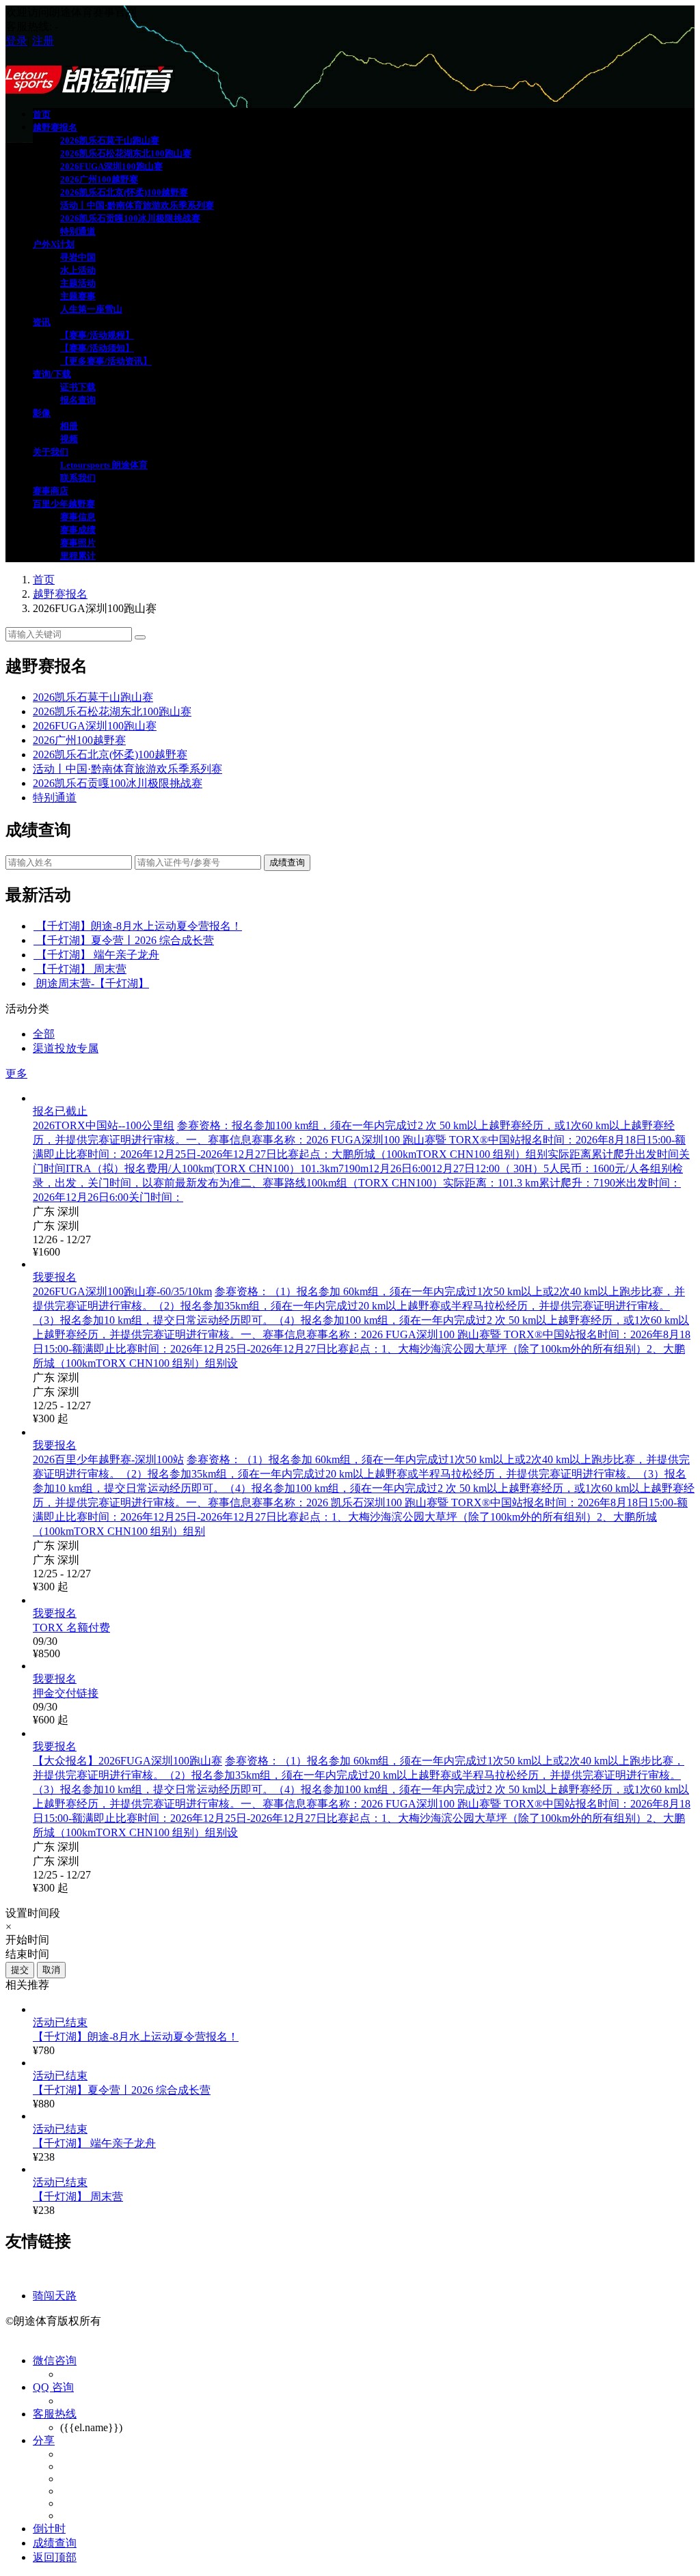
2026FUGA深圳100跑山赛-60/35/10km (122, 1291)
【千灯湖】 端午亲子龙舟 (98, 955)
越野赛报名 (55, 127)
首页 (42, 114)
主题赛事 (78, 296)
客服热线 (55, 2414)
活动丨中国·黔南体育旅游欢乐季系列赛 (137, 205)
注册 (43, 41)
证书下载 (78, 387)
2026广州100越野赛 (99, 179)
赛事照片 (78, 543)
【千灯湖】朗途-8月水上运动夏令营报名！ (139, 926)
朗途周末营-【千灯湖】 (93, 983)
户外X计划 (54, 244)
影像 (42, 413)
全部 (44, 1034)
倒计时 (49, 2529)
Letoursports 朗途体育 (104, 465)
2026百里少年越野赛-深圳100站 (108, 1459)
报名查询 (78, 400)
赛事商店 (51, 491)
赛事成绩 (78, 530)
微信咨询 (55, 2360)
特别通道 (78, 231)
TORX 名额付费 (71, 1628)
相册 (69, 426)
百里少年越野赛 (64, 504)
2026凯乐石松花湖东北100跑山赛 (126, 153)
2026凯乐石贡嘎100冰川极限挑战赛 (130, 218)
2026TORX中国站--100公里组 (104, 1125)
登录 (16, 41)
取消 (51, 1970)
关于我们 (51, 452)
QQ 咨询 (53, 2387)
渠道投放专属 (66, 1048)
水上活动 (78, 270)
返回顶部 (55, 2557)
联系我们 (78, 478)
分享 (44, 2440)
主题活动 (78, 283)
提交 (20, 1970)
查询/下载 (52, 374)
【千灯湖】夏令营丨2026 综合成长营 (125, 940)
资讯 (42, 322)
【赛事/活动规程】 (97, 335)
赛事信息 (78, 517)
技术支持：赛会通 (49, 2335)
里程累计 (78, 556)
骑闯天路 (55, 2296)
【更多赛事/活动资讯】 (106, 361)
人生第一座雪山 (91, 309)
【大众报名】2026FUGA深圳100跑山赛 (127, 1761)
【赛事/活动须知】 (97, 348)
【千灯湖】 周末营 (81, 969)
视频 (69, 439)
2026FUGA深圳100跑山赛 (111, 166)
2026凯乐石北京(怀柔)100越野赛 (124, 192)
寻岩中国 (78, 257)
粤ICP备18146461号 (153, 2321)
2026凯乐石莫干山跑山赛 (110, 140)
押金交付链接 (66, 1693)
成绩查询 (287, 862)
